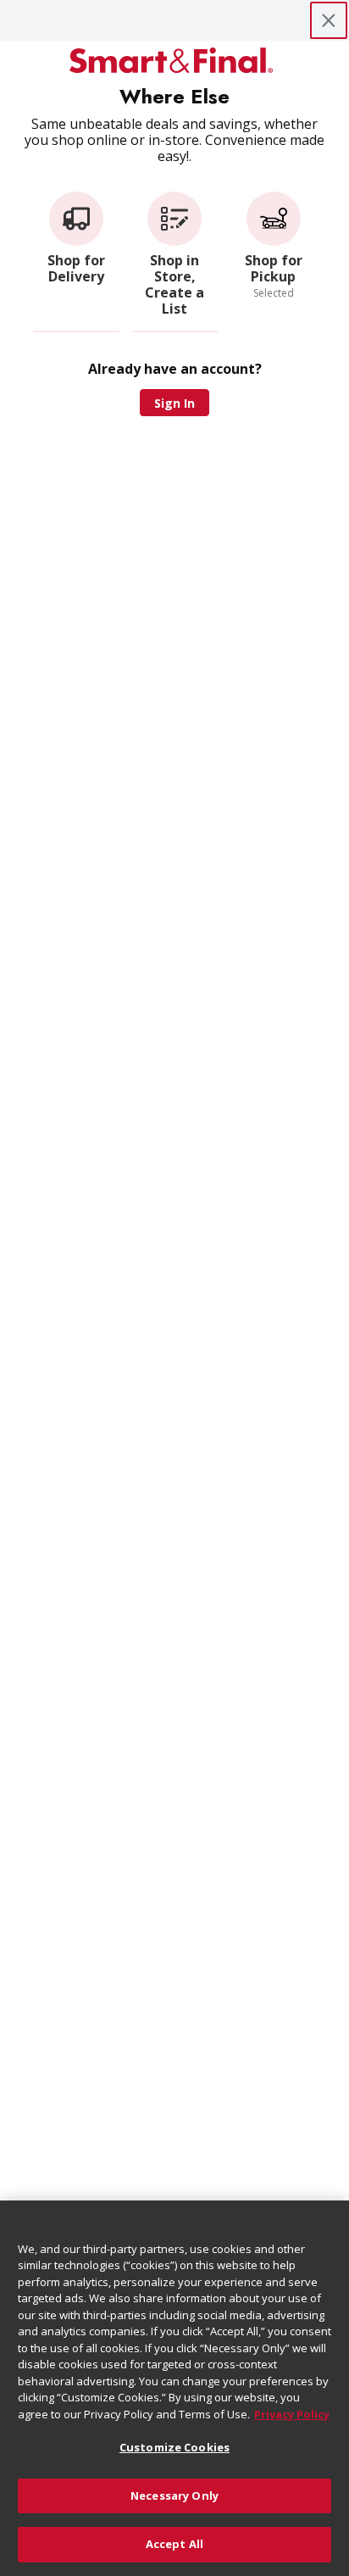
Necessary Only (174, 2495)
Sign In (174, 403)
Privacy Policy (292, 2414)
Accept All (174, 2544)
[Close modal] (329, 20)
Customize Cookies (174, 2447)
